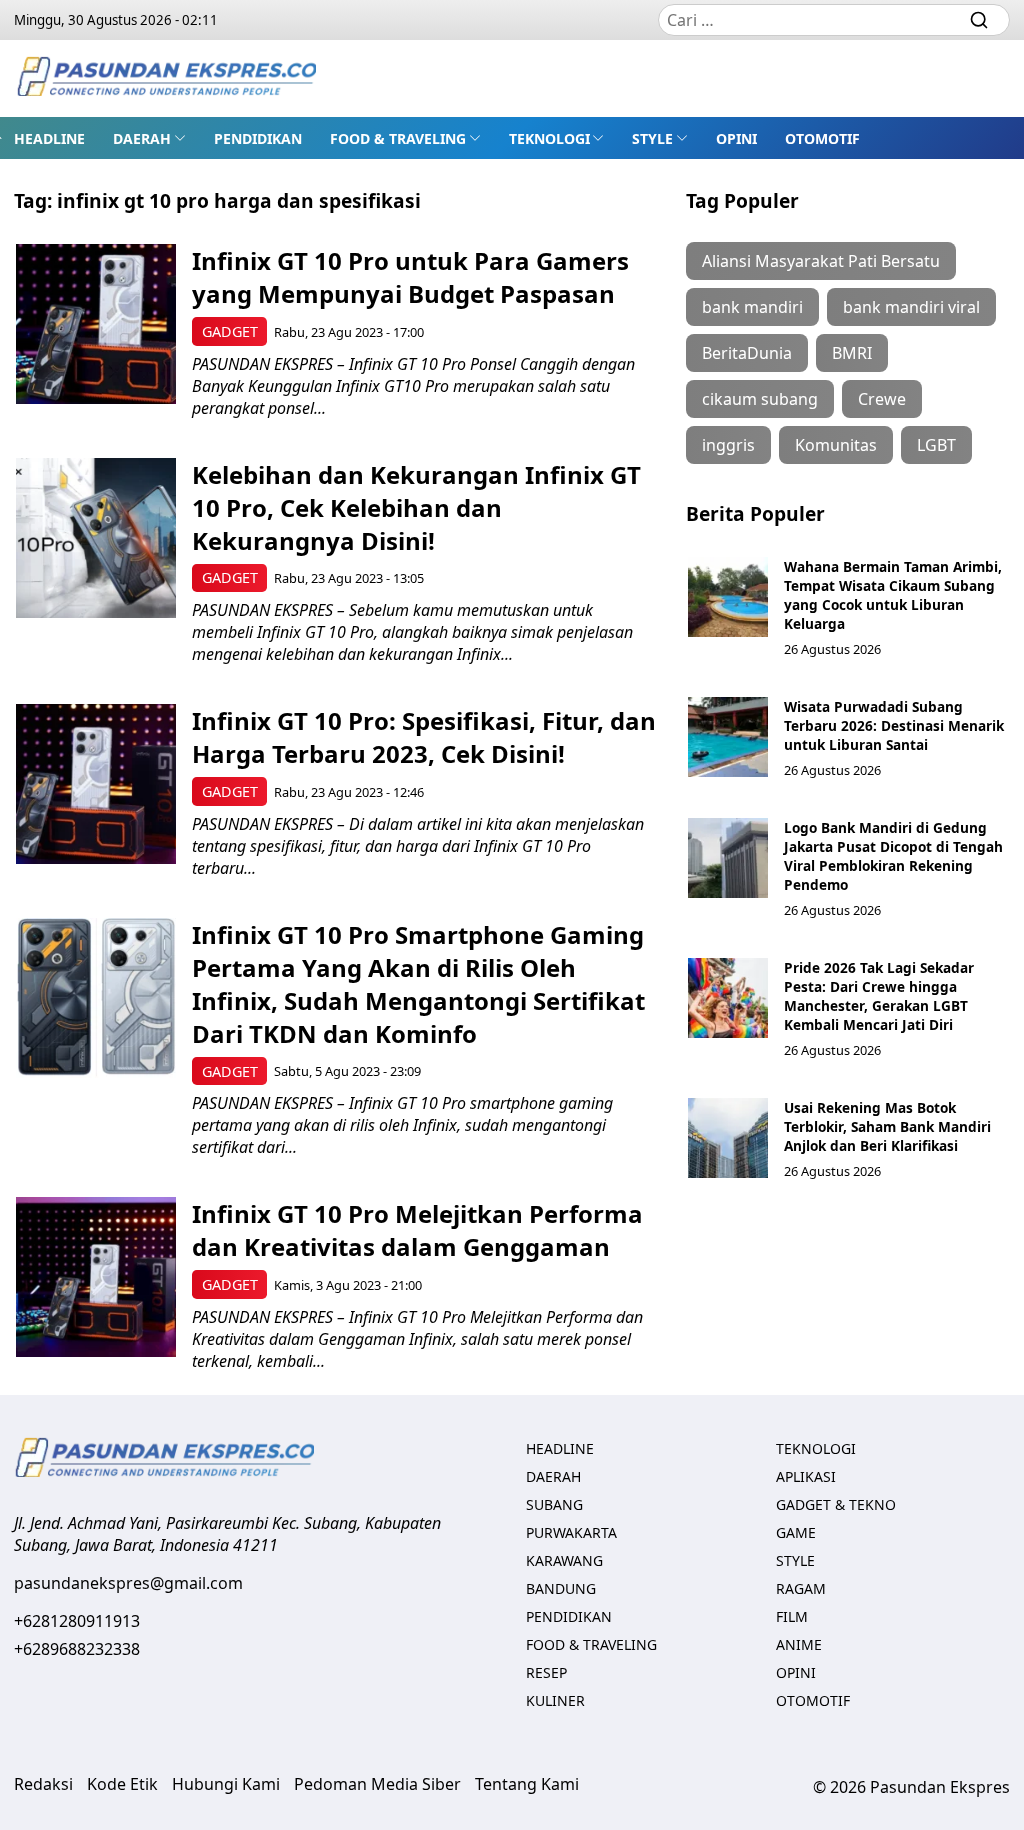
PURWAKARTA (571, 1532)
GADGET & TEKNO (836, 1504)
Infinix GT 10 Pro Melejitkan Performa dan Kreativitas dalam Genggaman (417, 1230)
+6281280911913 (77, 1621)
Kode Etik (122, 1784)
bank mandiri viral (911, 307)
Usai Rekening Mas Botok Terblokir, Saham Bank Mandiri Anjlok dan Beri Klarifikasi (887, 1126)
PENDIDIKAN (258, 138)
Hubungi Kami (226, 1784)
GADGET (230, 331)
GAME (796, 1532)
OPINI (736, 138)
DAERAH (142, 138)
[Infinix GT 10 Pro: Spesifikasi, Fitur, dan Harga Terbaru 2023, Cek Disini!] (96, 784)
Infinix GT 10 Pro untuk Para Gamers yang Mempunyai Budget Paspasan (410, 277)
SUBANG (554, 1504)
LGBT (936, 445)
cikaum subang (760, 399)
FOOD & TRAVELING (398, 138)
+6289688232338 (77, 1649)
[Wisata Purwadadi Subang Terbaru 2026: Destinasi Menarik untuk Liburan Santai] (728, 737)
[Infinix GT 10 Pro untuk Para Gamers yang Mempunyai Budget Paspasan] (96, 324)
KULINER (555, 1700)
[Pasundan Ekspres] (166, 78)
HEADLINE (49, 138)
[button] (149, 138)
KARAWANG (564, 1560)
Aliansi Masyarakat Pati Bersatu (821, 261)
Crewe (882, 399)
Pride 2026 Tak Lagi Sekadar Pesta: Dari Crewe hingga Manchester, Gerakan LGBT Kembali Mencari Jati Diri (879, 996)
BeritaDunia (747, 353)
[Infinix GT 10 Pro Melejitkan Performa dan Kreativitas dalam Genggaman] (96, 1277)
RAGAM (801, 1588)
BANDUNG (561, 1588)
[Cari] (979, 20)
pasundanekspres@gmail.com (128, 1583)
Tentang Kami (527, 1784)
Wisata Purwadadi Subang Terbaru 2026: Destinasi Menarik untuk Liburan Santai (894, 725)
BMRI (852, 353)
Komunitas (836, 445)
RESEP (546, 1672)
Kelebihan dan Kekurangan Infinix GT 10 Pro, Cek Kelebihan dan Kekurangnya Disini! (416, 507)
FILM (792, 1616)
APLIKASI (806, 1476)
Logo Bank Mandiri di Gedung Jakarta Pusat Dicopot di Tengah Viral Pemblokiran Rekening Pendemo (893, 856)
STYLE (652, 138)
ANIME (799, 1644)
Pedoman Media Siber (377, 1784)
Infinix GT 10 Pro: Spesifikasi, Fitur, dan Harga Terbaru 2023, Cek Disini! (424, 737)
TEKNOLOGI (549, 138)
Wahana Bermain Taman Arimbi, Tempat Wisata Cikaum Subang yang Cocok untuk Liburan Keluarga (893, 595)
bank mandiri (752, 307)
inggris (728, 445)
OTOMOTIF (822, 138)
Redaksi (43, 1784)
